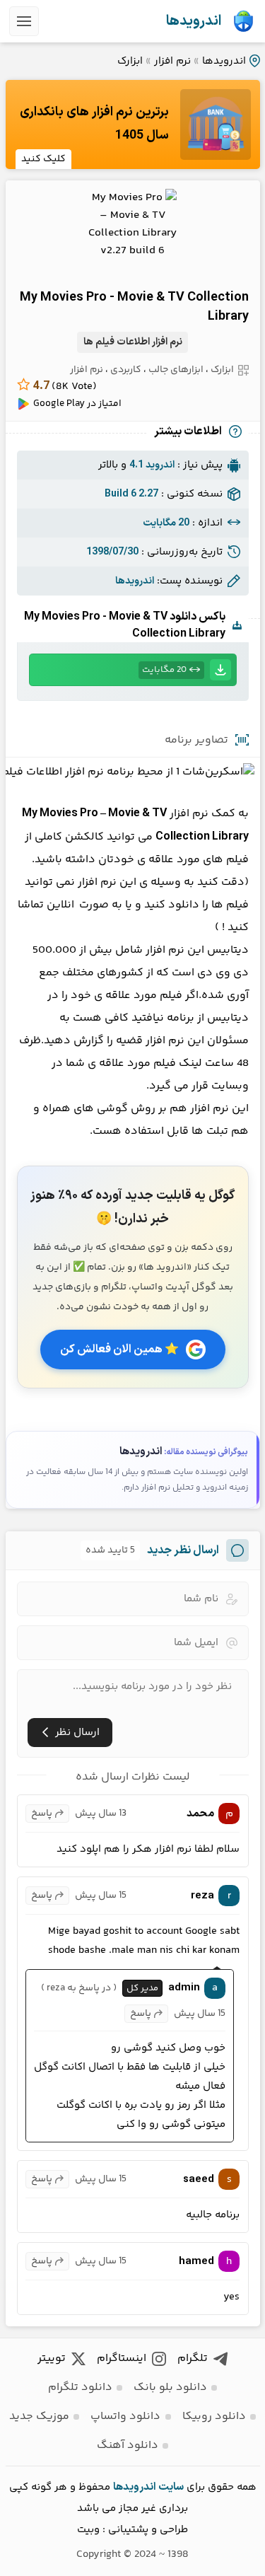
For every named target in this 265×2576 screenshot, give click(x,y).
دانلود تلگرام (80, 2388)
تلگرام (193, 2359)
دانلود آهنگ (128, 2446)
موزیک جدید (39, 2417)
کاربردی (126, 370)
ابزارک (130, 61)
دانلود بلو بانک (170, 2388)
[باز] (24, 21)
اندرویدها (194, 21)
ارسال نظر (77, 1733)
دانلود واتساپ (125, 2417)
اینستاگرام (122, 2359)
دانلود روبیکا (214, 2417)
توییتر (52, 2359)
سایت (171, 2487)
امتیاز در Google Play (77, 404)
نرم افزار (172, 61)
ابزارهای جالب (176, 370)
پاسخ (42, 1814)
